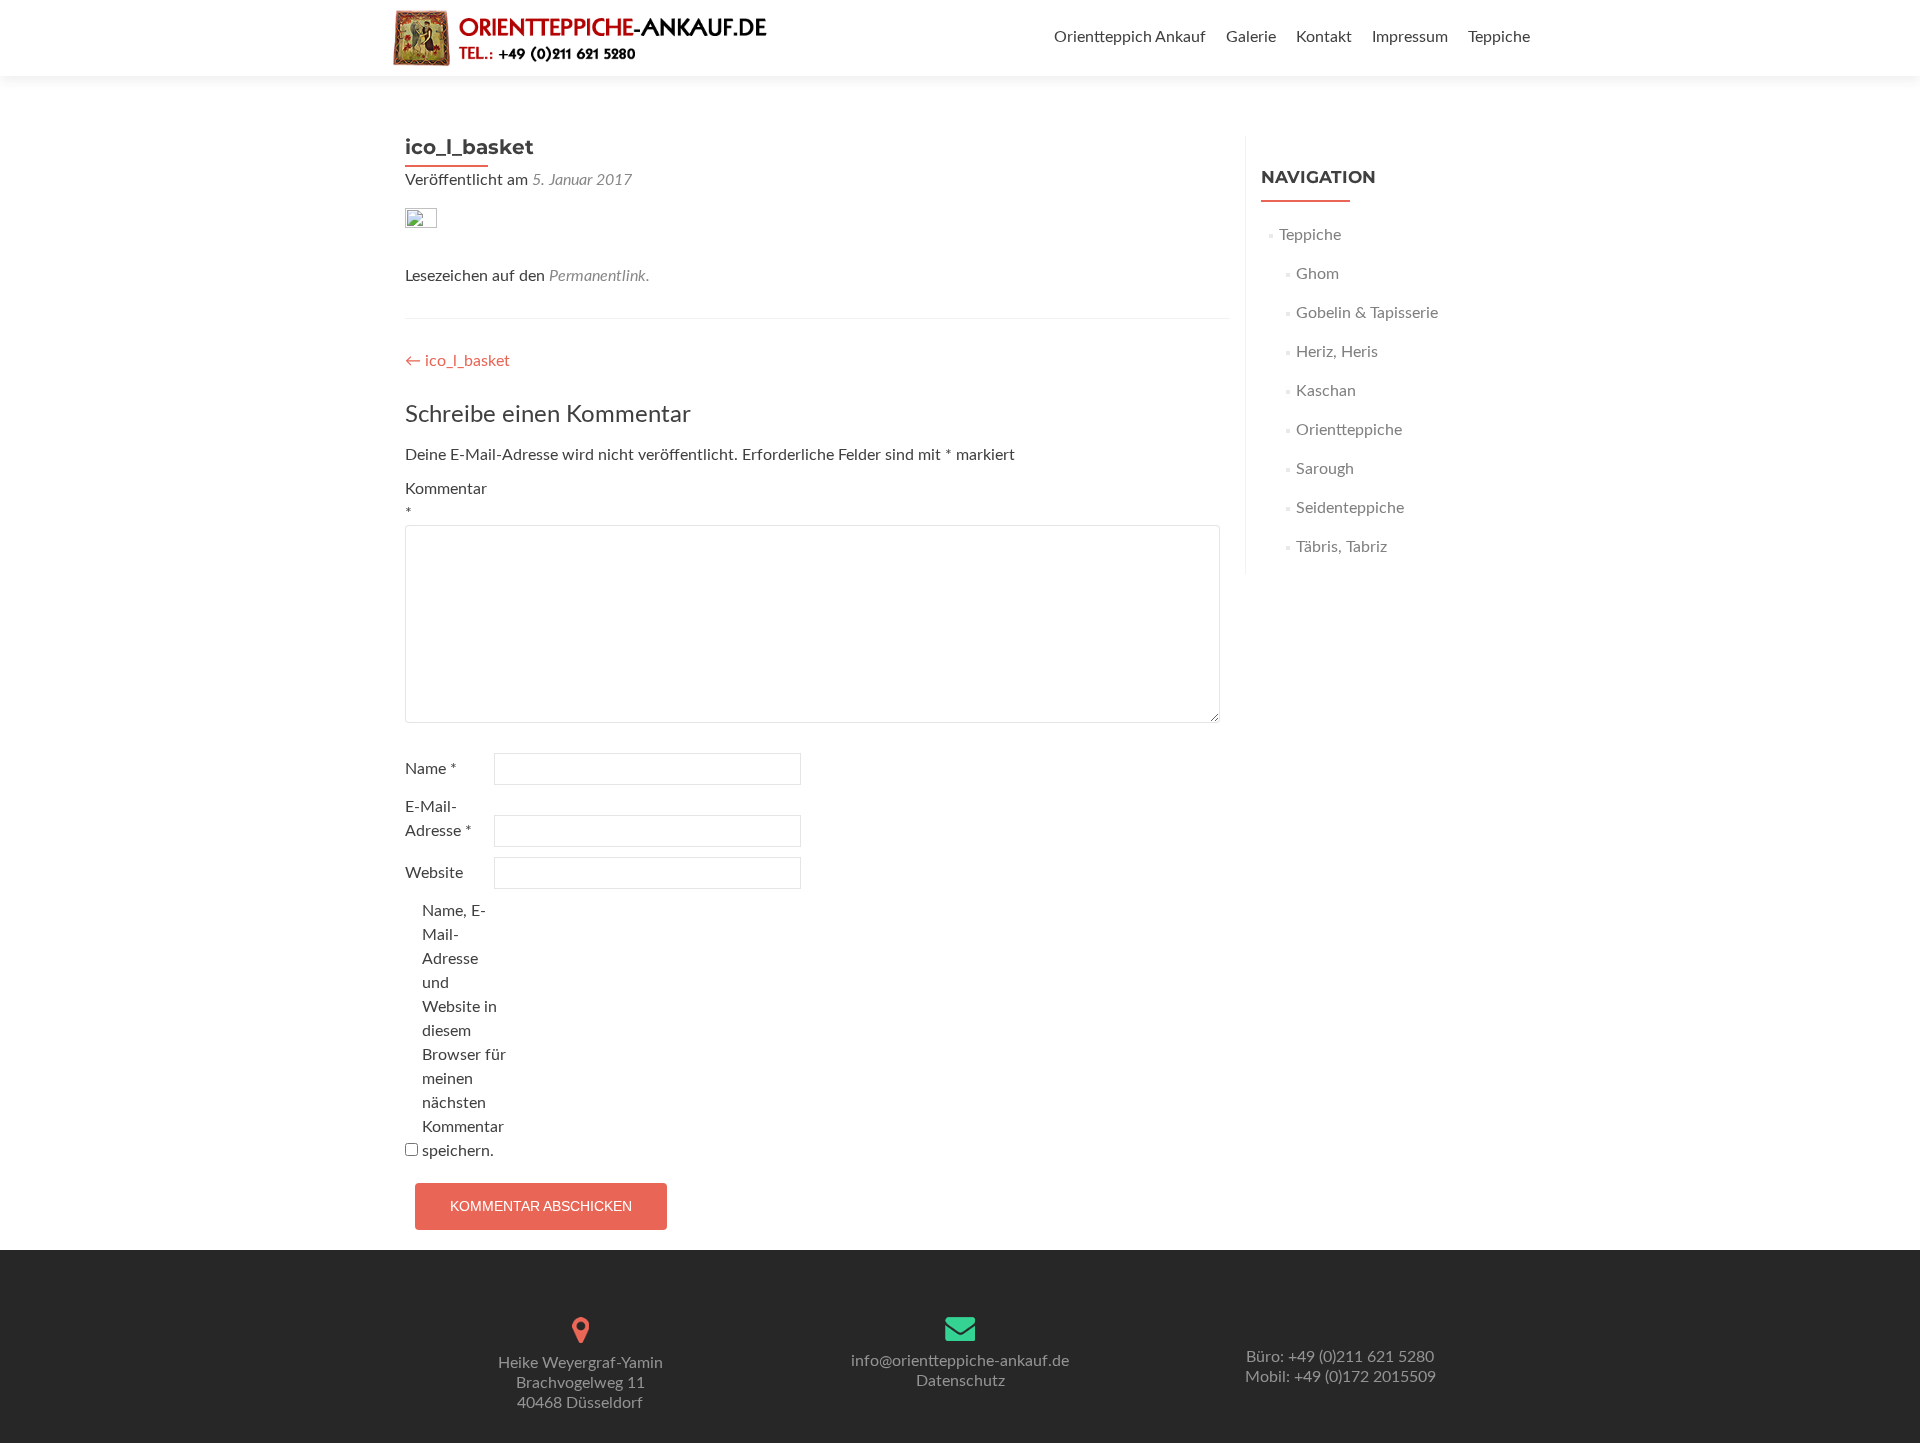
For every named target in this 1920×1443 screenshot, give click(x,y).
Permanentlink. (599, 276)
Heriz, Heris (1337, 352)
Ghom (1317, 274)
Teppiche (1499, 37)
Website (434, 873)
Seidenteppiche (1350, 508)
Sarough (1325, 469)
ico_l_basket (457, 361)
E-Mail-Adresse (438, 819)
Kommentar (446, 501)
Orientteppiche (1349, 430)
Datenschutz (960, 1381)
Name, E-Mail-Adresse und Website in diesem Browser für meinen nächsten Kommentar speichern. (464, 1031)
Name (431, 769)
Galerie (1251, 37)
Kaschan (1326, 391)
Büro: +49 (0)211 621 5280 (1340, 1357)
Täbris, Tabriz (1341, 547)
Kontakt (1324, 37)
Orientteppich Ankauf (1130, 37)
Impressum (1410, 37)
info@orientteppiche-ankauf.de (960, 1361)
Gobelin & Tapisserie (1367, 313)
